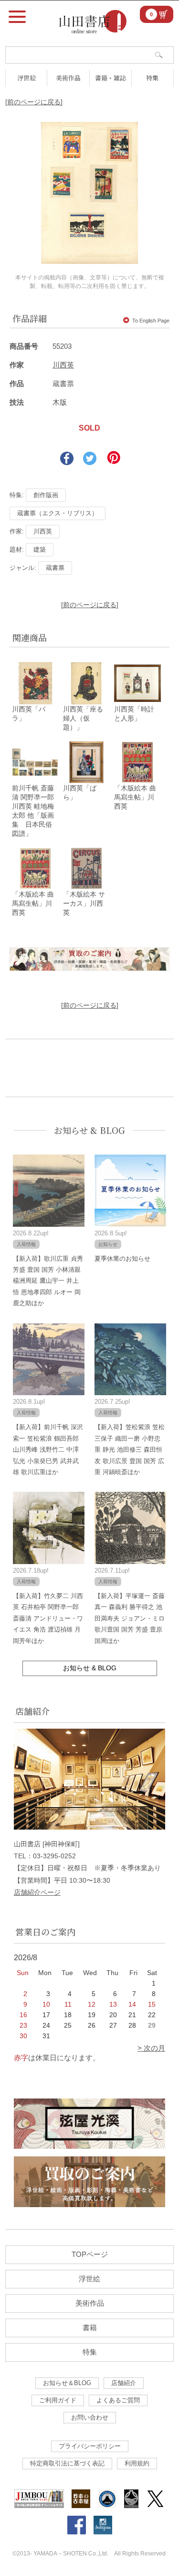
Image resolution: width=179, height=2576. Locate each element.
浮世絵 (26, 78)
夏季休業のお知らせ (122, 1259)
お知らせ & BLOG (89, 1130)
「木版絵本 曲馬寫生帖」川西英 (135, 797)
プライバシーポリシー (90, 2446)
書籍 (90, 2327)
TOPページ (90, 2254)
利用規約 (137, 2463)
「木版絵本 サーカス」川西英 (84, 903)
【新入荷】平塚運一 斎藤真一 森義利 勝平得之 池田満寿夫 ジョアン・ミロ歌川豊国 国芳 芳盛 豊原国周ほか (130, 1618)
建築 (40, 550)
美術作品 (68, 78)
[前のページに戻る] (34, 102)
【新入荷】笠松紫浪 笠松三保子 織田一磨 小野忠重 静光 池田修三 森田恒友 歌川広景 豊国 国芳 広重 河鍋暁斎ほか (130, 1449)
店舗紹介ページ (37, 1892)
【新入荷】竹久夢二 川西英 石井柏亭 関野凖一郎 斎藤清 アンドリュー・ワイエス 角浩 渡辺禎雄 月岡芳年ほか (48, 1618)
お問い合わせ (90, 2417)
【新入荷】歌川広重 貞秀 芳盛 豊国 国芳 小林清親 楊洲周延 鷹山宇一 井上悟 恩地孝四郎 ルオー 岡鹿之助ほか (48, 1281)
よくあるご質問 (118, 2400)
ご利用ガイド (58, 2400)
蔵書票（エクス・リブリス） (58, 513)
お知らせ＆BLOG (67, 2383)
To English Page (151, 321)
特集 (152, 78)
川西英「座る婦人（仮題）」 (83, 718)
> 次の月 (151, 2048)
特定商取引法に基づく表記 (67, 2463)
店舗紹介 (124, 2383)
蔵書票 (55, 568)
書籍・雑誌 (111, 78)
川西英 (63, 365)
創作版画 (46, 495)
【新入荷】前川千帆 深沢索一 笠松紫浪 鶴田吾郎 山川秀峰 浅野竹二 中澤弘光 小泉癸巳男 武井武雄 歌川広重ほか (48, 1449)
